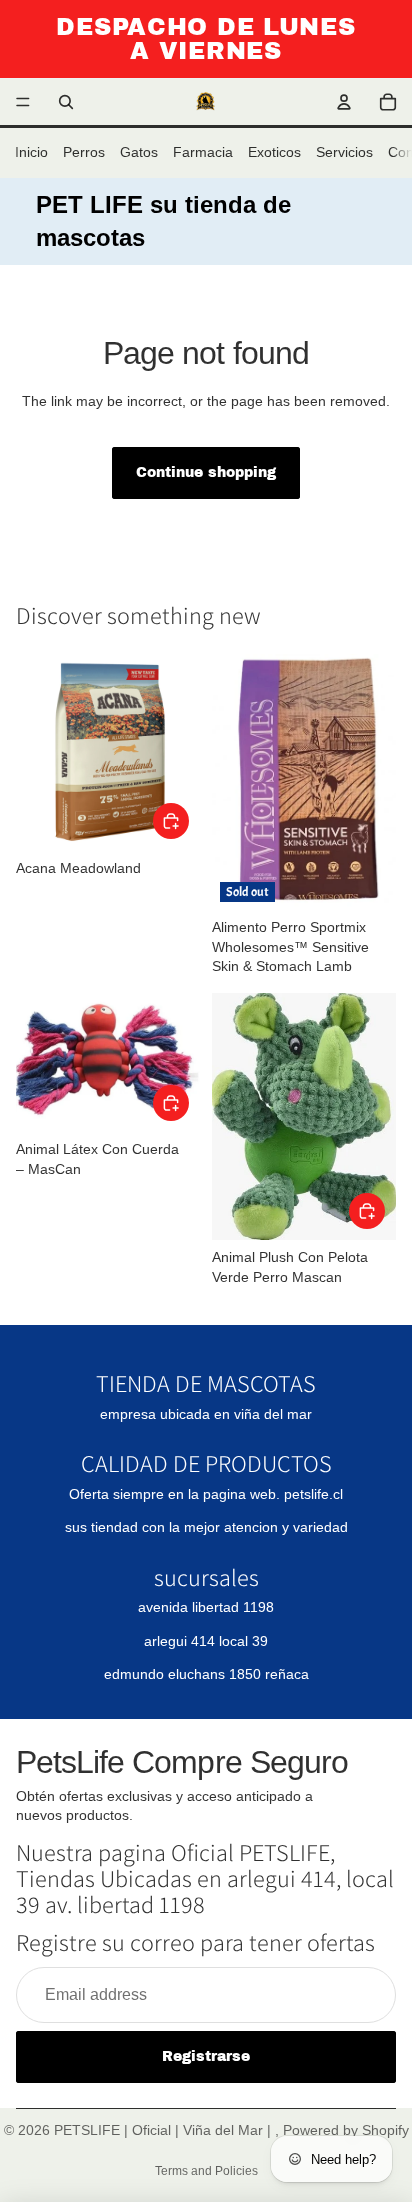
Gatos (139, 152)
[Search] (66, 102)
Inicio (31, 152)
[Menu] (23, 102)
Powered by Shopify (346, 2130)
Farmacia (203, 152)
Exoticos (274, 152)
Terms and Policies (206, 2171)
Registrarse (206, 2056)
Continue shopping (206, 472)
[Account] (344, 102)
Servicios (344, 152)
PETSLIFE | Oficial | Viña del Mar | (164, 2130)
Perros (84, 152)
